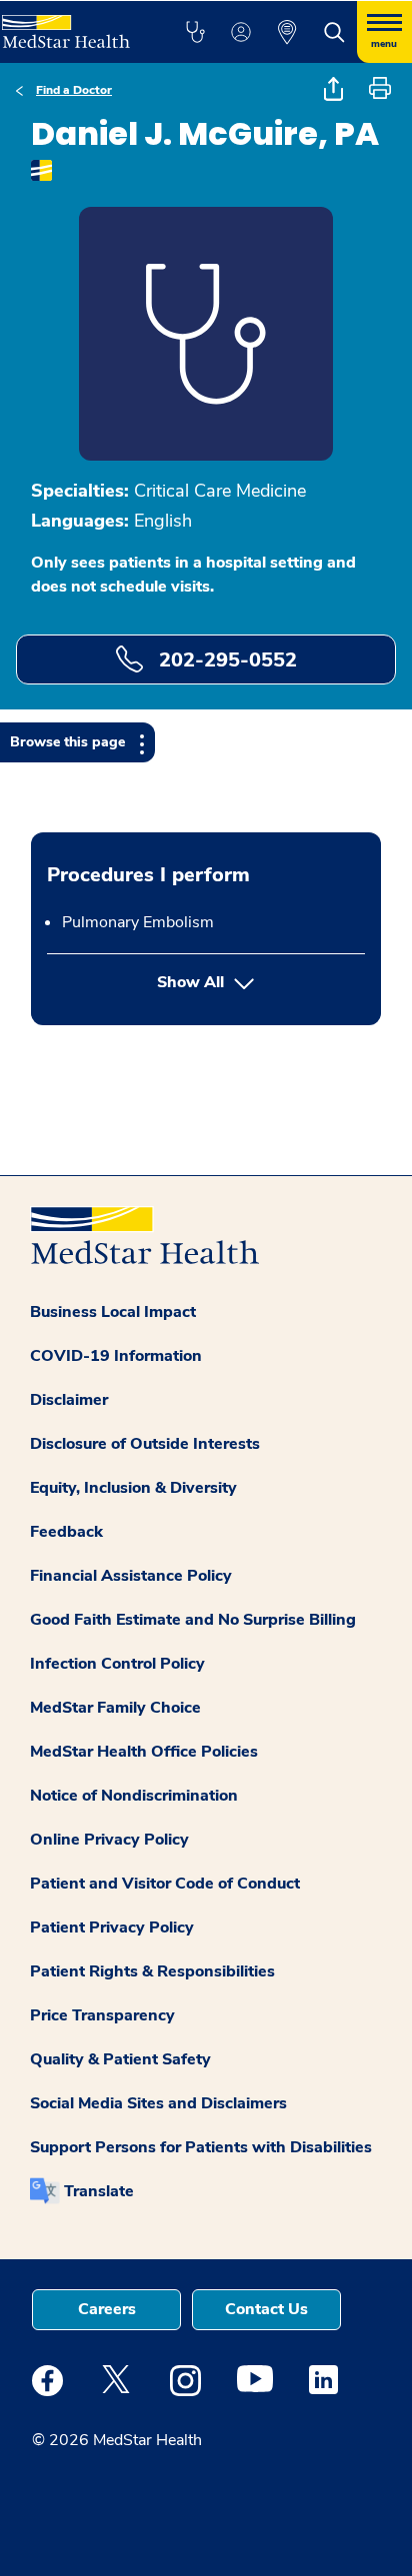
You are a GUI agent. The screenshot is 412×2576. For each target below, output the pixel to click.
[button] (195, 32)
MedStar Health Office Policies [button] (144, 1752)
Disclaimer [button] (69, 1400)
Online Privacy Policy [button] (109, 1840)
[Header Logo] (71, 24)
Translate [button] (99, 2191)
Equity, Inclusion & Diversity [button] (133, 1488)
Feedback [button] (66, 1532)
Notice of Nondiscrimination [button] (134, 1796)
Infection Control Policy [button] (117, 1664)
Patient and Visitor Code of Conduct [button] (165, 1884)
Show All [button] (261, 982)
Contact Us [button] (266, 2309)
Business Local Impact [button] (113, 1312)
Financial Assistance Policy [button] (131, 1576)
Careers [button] (107, 2309)
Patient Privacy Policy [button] (112, 1928)
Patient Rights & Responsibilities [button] (152, 1971)
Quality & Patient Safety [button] (120, 2059)
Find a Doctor (74, 90)
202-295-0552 (225, 660)
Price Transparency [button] (102, 2015)
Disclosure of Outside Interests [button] (145, 1444)
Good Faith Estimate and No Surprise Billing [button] (193, 1620)
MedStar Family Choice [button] (115, 1708)
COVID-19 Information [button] (116, 1356)
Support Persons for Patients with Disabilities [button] (201, 2147)
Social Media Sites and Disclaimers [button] (158, 2103)
